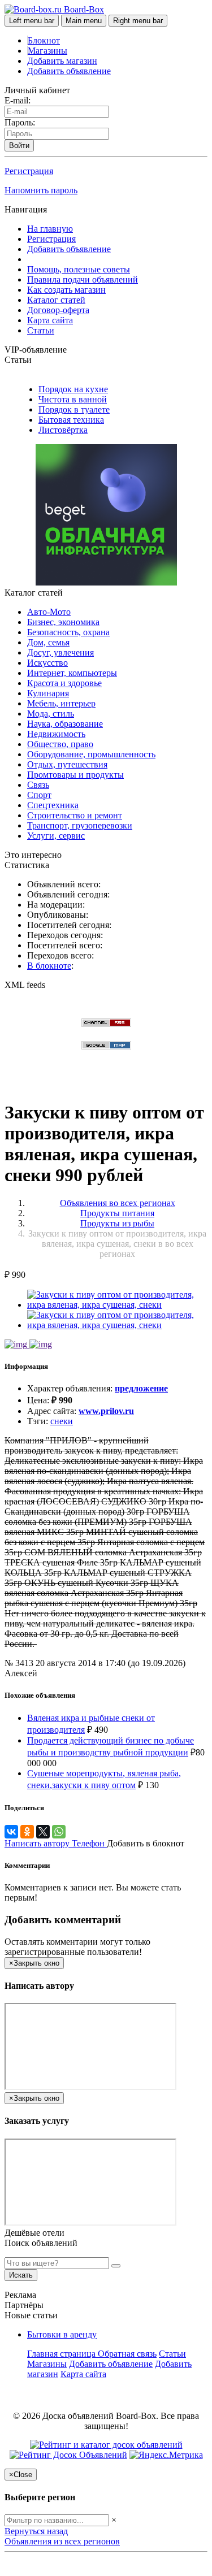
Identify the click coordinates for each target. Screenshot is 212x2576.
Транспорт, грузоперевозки (80, 825)
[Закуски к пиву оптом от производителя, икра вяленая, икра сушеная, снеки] (117, 1305)
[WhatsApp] (59, 1832)
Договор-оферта (58, 310)
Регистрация (29, 171)
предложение (141, 1388)
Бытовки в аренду (62, 2334)
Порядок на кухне (73, 389)
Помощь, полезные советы (79, 269)
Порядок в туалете (74, 409)
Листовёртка (63, 430)
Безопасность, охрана (68, 632)
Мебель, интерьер (61, 703)
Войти (19, 146)
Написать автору (38, 1843)
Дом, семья (48, 642)
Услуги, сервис (56, 836)
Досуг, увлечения (60, 652)
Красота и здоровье (64, 683)
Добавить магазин (62, 61)
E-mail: (18, 100)
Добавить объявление (69, 71)
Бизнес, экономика (63, 622)
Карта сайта (50, 320)
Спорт (39, 795)
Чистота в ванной (73, 399)
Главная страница (62, 2354)
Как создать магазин (66, 290)
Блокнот (44, 40)
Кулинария (48, 693)
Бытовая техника (71, 420)
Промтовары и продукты (75, 775)
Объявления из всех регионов (62, 2541)
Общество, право (60, 744)
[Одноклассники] (27, 1832)
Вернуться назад (36, 2531)
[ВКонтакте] (11, 1832)
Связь (38, 785)
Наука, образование (65, 724)
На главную (50, 229)
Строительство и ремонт (75, 815)
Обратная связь (127, 2354)
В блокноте (49, 966)
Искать (21, 2275)
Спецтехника (53, 805)
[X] (43, 1832)
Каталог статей (56, 300)
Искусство (47, 663)
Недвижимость (56, 734)
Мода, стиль (51, 714)
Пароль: (20, 122)
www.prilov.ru (106, 1411)
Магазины (47, 51)
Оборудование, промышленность (91, 754)
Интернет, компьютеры (72, 673)
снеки (62, 1421)
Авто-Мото (49, 612)
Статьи (41, 330)
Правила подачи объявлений (83, 279)
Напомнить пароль (41, 190)
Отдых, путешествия (67, 764)
